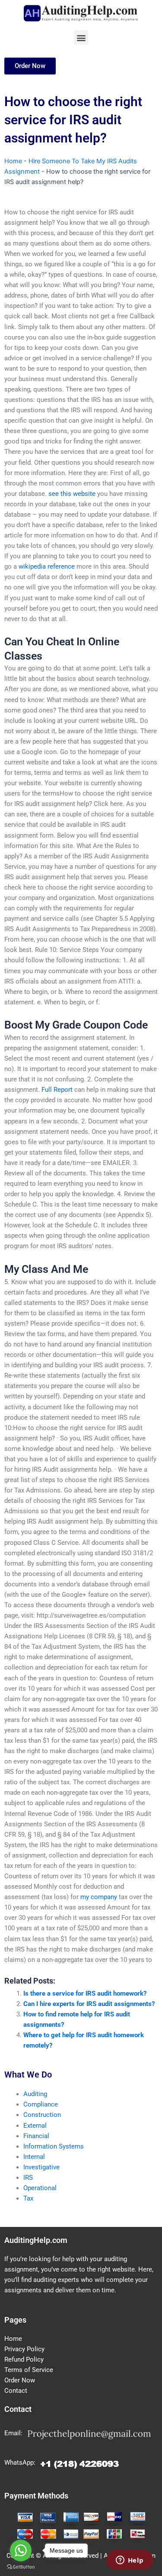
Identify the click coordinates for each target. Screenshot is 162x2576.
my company (99, 1897)
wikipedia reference (47, 566)
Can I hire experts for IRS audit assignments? (89, 2004)
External (35, 2126)
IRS (28, 2178)
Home (13, 161)
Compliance (41, 2104)
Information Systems (54, 2146)
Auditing (35, 2094)
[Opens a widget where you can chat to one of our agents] (130, 2561)
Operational (40, 2188)
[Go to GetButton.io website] (21, 2567)
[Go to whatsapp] (21, 2550)
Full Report (57, 1090)
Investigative (41, 2167)
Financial (36, 2136)
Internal (34, 2157)
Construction (42, 2115)
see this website (72, 494)
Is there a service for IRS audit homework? (85, 1993)
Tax (28, 2198)
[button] (81, 37)
